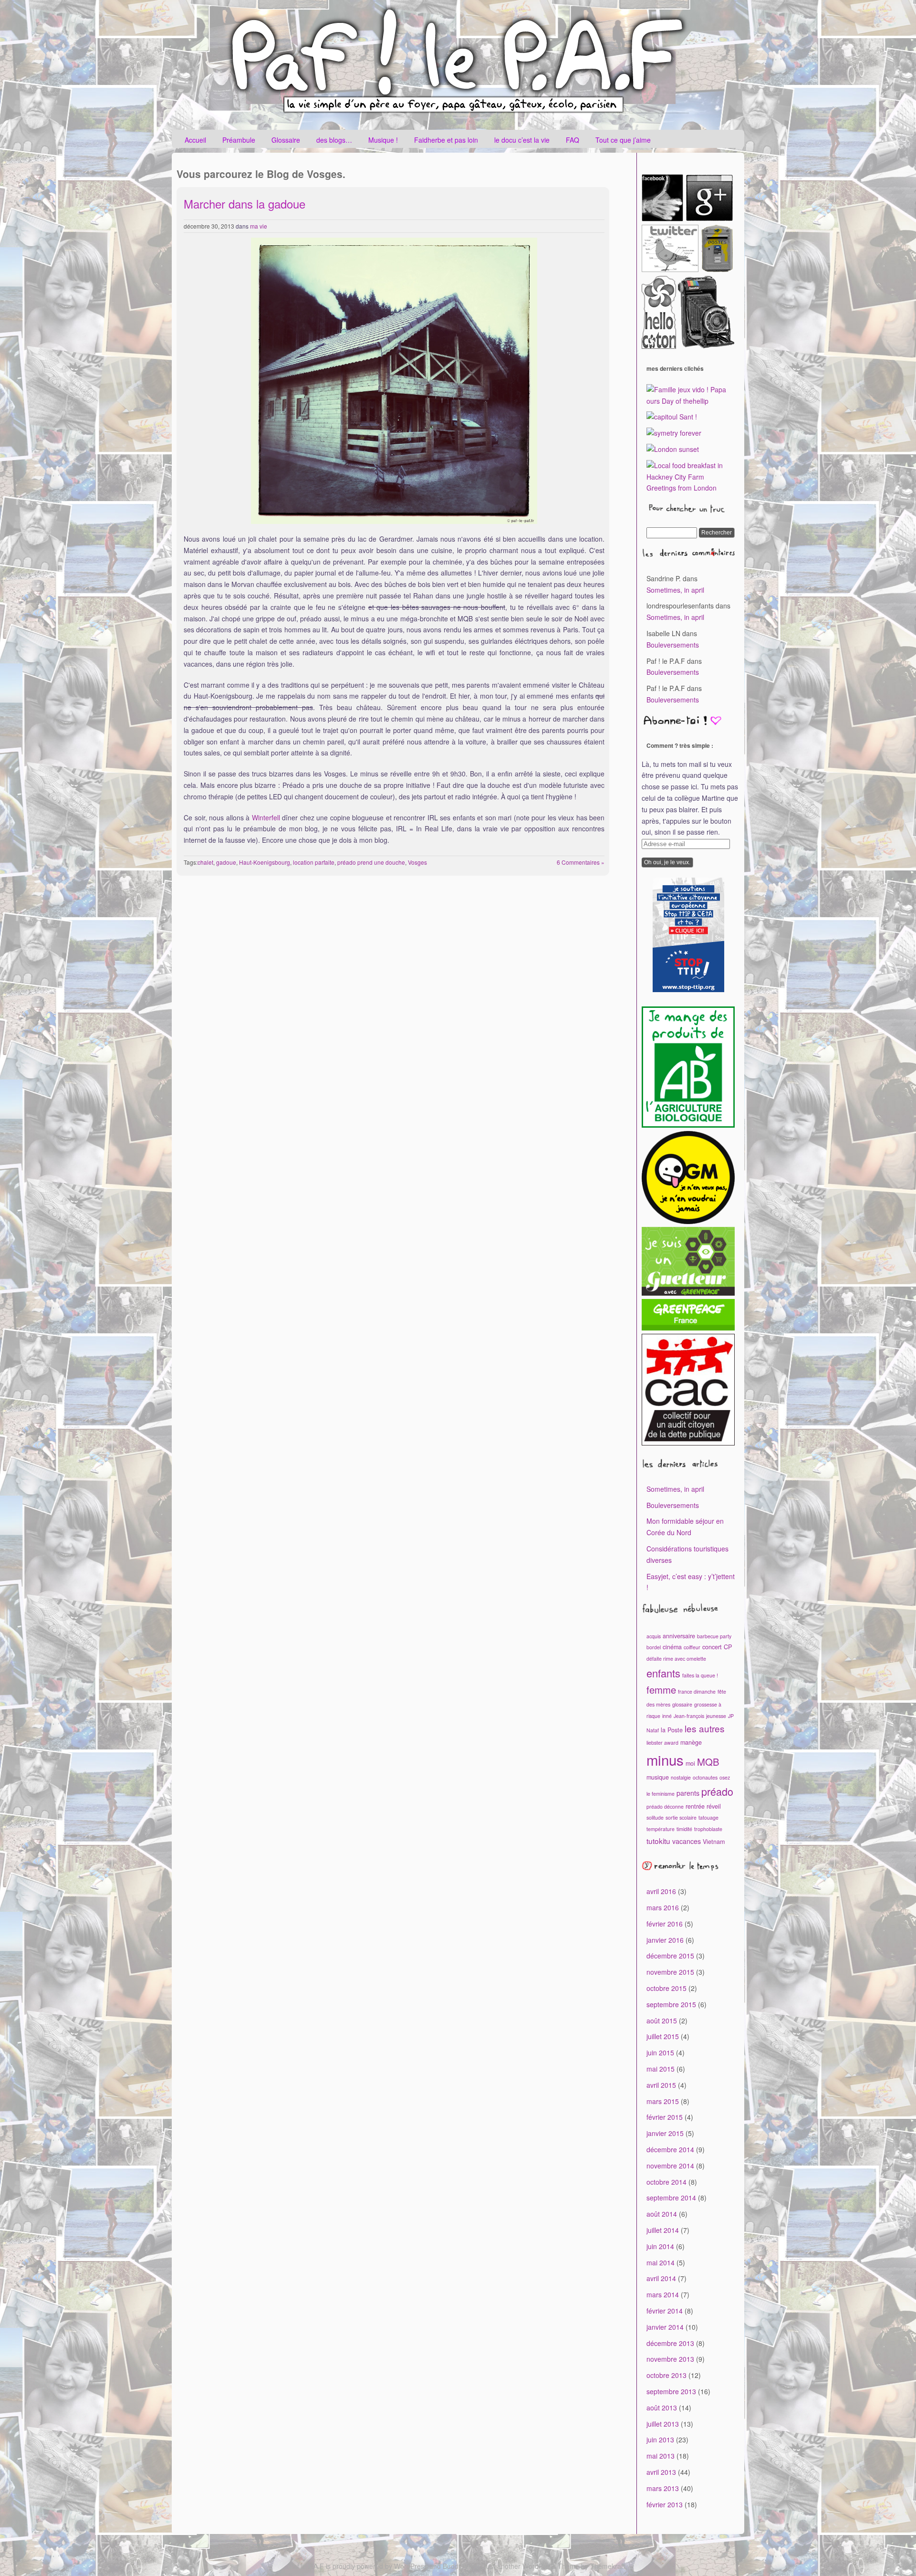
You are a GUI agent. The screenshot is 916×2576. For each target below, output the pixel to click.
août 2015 (662, 2021)
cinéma (672, 1647)
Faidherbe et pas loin (446, 140)
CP (728, 1647)
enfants (663, 1673)
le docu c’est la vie (522, 140)
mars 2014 (663, 2294)
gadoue (226, 862)
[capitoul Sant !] (672, 417)
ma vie (259, 226)
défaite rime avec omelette (676, 1659)
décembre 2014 (670, 2149)
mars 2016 (663, 1907)
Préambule (239, 140)
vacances (687, 1841)
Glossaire (286, 140)
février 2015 (665, 2117)
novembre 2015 (670, 1972)
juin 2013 (660, 2440)
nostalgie (681, 1777)
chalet (205, 862)
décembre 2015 (670, 1956)
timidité (684, 1829)
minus (665, 1759)
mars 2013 (663, 2488)
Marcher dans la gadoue (245, 204)
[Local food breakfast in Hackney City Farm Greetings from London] (691, 488)
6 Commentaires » (581, 862)
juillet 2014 (663, 2230)
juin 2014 (660, 2246)
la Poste (672, 1730)
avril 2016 (661, 1891)
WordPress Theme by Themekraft (574, 2566)
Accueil (195, 140)
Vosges (417, 862)
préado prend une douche (371, 862)
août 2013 (662, 2408)
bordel (654, 1647)
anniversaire (679, 1636)
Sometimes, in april (675, 590)
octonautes (705, 1777)
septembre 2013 (671, 2391)
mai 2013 (661, 2456)
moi (690, 1763)
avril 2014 (661, 2278)
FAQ (572, 140)
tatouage (708, 1817)
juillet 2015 (663, 2036)
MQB (708, 1762)
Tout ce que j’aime (623, 140)
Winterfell (266, 817)
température (661, 1829)
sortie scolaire (681, 1817)
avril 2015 (661, 2085)
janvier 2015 (665, 2133)
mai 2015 (661, 2069)
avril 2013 (661, 2472)
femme (661, 1690)
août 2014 (662, 2214)
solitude (655, 1817)
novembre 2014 (670, 2166)
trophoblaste (708, 1829)
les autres (705, 1728)
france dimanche (697, 1691)
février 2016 (665, 1924)
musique (658, 1777)
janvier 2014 (665, 2327)
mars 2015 (663, 2101)
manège (691, 1742)
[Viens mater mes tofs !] (706, 346)
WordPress (411, 2566)
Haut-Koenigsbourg (265, 862)
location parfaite (314, 862)
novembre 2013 (670, 2359)
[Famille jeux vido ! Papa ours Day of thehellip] (691, 401)
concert (712, 1647)
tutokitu (658, 1841)
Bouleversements (673, 645)
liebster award (662, 1743)
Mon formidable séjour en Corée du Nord (685, 1527)
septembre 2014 (671, 2198)
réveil (714, 1806)
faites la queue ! (700, 1675)
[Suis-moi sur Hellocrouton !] (660, 346)
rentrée (695, 1806)
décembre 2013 (670, 2343)
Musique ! (383, 140)
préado (717, 1791)
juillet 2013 (663, 2424)
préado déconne (665, 1806)
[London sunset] (673, 449)
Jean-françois (689, 1716)
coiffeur (692, 1647)
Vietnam (714, 1842)
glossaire (682, 1704)
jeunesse (716, 1716)
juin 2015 (660, 2052)
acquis (654, 1636)
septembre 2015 (671, 2004)
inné (667, 1716)
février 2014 (665, 2311)
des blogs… (334, 140)
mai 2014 (661, 2262)
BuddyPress (461, 2566)
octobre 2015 (666, 1988)
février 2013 (665, 2504)
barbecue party (714, 1636)
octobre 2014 (666, 2182)
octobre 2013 (666, 2375)
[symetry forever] (674, 433)
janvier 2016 (665, 1940)
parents (688, 1793)
